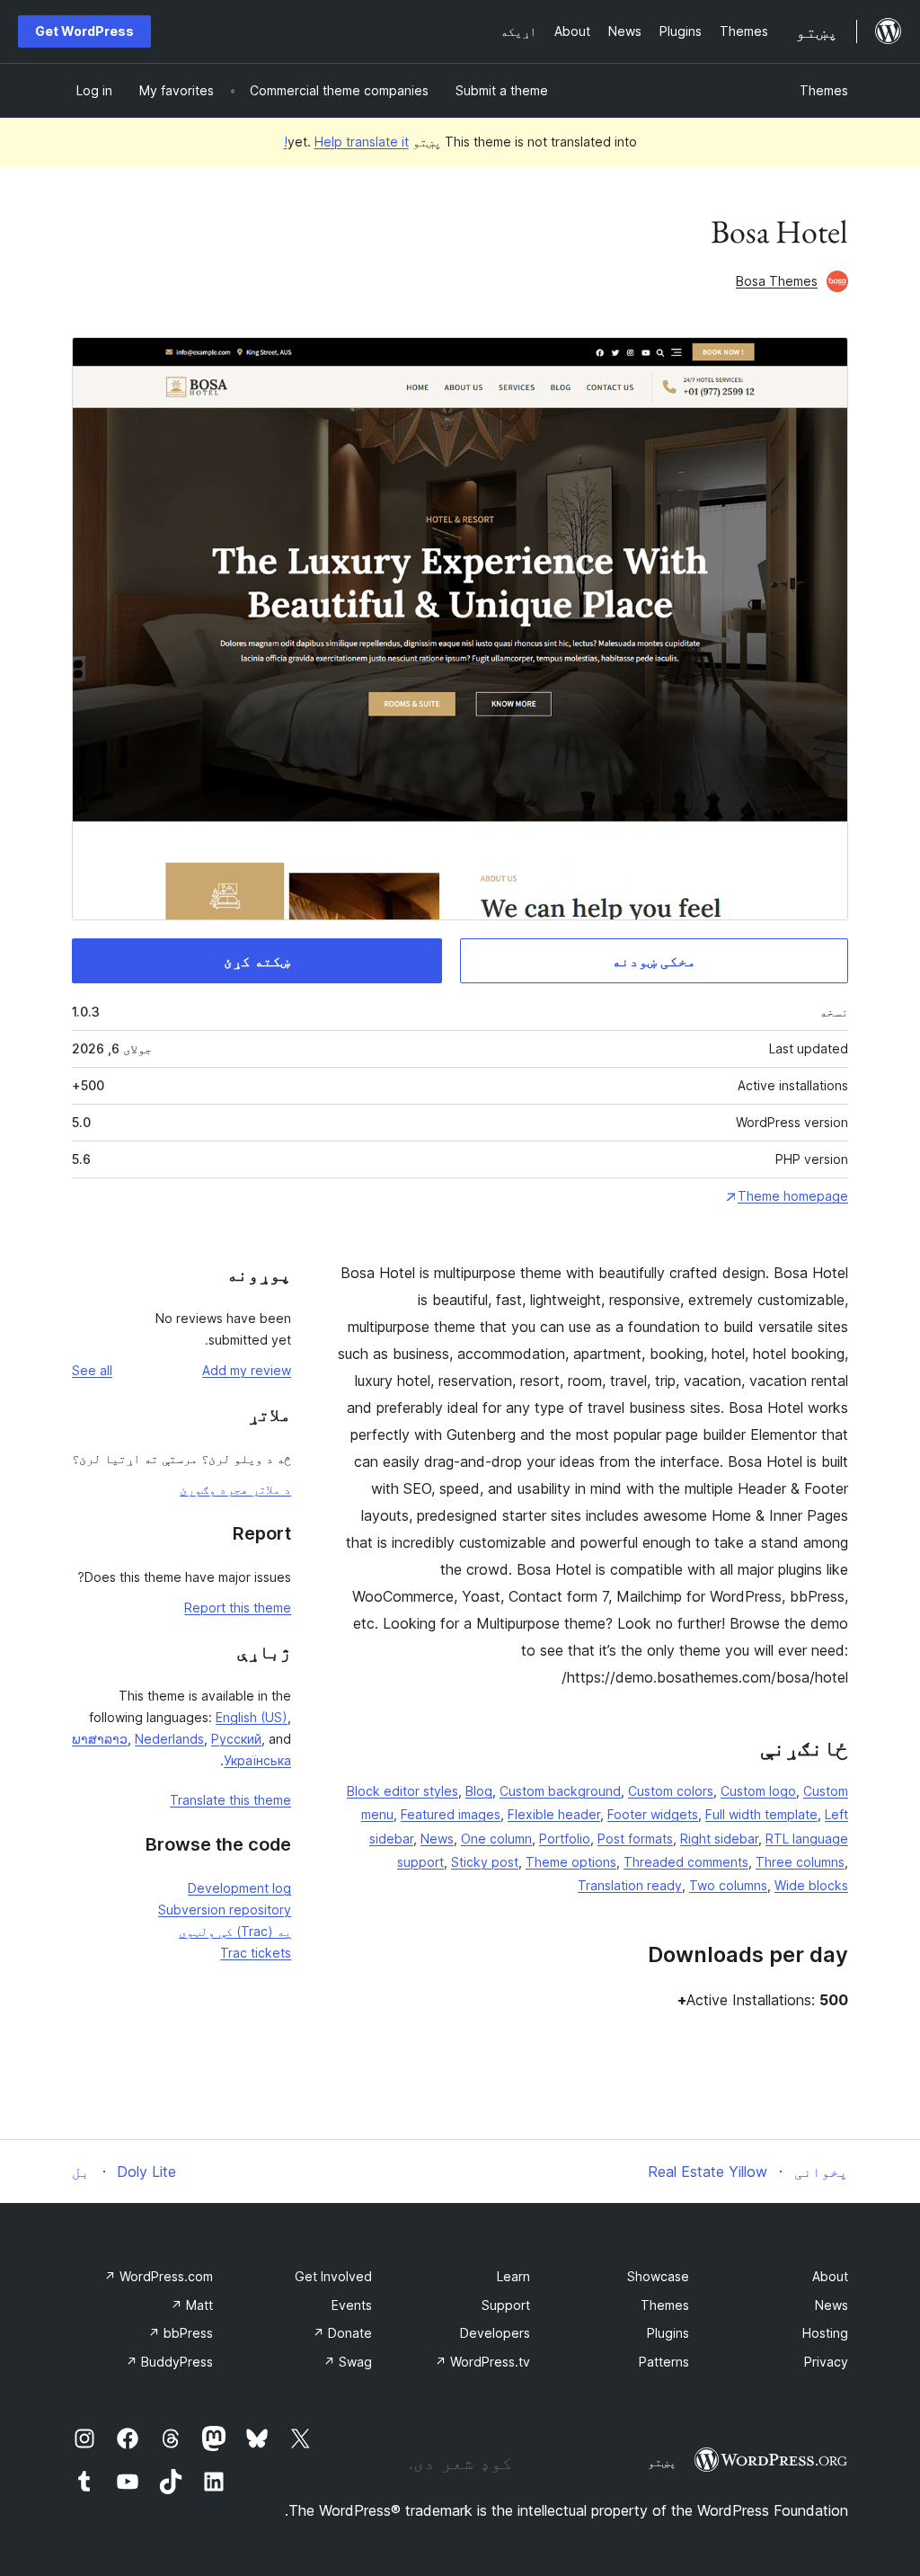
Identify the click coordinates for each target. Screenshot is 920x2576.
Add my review (247, 1370)
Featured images (451, 1814)
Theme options (571, 1862)
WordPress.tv (482, 2362)
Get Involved (333, 2276)
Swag (348, 2362)
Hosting (825, 2333)
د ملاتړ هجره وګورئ (235, 1489)
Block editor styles (402, 1791)
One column (496, 1839)
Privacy (826, 2362)
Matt (192, 2305)
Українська (257, 1760)
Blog (479, 1791)
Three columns (800, 1862)
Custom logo (758, 1791)
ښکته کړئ (257, 961)
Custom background (560, 1791)
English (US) (252, 1717)
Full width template (761, 1814)
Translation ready (630, 1885)
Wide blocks (811, 1885)
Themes (824, 90)
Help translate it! (346, 142)
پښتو (662, 2462)
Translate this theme (230, 1800)
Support (506, 2305)
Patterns (664, 2362)
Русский (236, 1739)
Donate (342, 2333)
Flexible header (554, 1814)
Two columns (728, 1885)
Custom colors (671, 1791)
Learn (513, 2276)
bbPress (181, 2333)
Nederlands (169, 1739)
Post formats (635, 1839)
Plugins (668, 2333)
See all (92, 1370)
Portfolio (565, 1839)
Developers (495, 2333)
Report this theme (238, 1608)
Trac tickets (256, 1953)
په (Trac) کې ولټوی (235, 1931)
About (830, 2276)
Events (352, 2305)
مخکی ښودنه (654, 961)
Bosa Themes (777, 281)
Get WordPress (84, 31)
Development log (239, 1888)
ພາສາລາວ (100, 1739)
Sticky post (485, 1862)
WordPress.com (159, 2276)
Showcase (658, 2276)
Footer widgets (653, 1814)
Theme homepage (793, 1196)
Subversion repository (225, 1910)
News (437, 1839)
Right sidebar (719, 1839)
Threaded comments (686, 1862)
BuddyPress (169, 2362)
